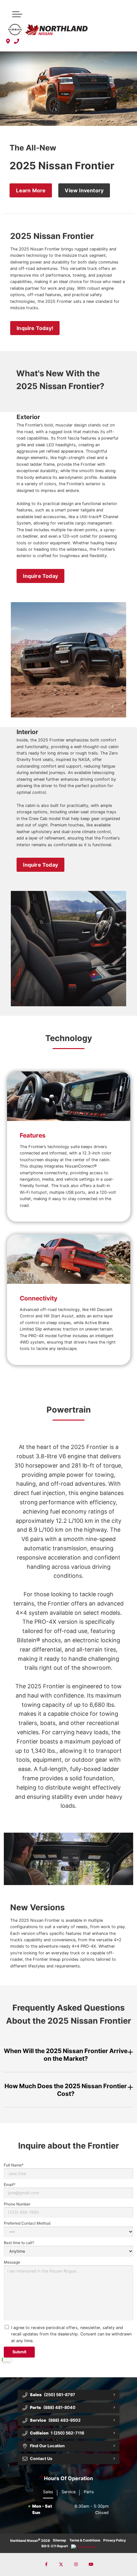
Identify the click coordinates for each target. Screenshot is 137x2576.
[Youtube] (91, 2564)
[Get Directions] (8, 41)
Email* (10, 2185)
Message (12, 2262)
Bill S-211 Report (55, 2546)
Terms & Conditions (85, 2540)
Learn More (31, 190)
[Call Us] (17, 41)
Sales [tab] (48, 2492)
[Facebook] (46, 2564)
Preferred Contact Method (27, 2223)
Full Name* (14, 2165)
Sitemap (60, 2540)
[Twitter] (61, 2564)
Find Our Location (47, 2446)
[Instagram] (76, 2564)
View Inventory (84, 190)
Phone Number (17, 2204)
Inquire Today (40, 576)
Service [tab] (68, 2492)
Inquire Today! (35, 328)
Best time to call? (19, 2243)
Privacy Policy (115, 2540)
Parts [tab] (89, 2492)
